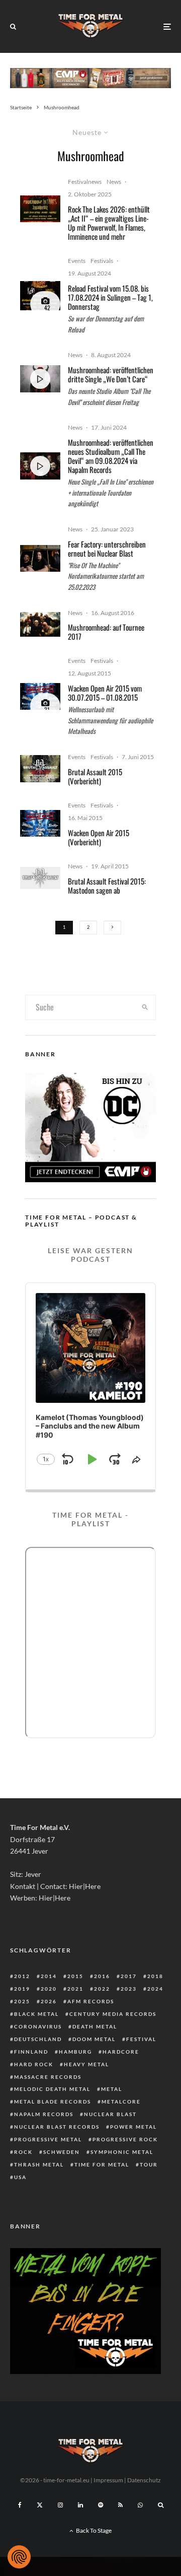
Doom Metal (94, 2039)
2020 (49, 1989)
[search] (145, 1007)
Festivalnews (85, 182)
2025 (22, 2001)
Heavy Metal (86, 2064)
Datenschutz (144, 2480)
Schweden (62, 2152)
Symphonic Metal (122, 2152)
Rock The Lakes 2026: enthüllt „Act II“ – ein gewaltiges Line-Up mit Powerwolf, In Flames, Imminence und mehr (109, 223)
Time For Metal (102, 2164)
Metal (112, 2089)
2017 (129, 1976)
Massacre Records (48, 2077)
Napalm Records (44, 2114)
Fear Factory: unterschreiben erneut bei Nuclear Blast (107, 549)
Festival (141, 2039)
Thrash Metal (39, 2164)
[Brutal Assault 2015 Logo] (40, 878)
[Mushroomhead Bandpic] (40, 625)
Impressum (108, 2480)
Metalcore (121, 2102)
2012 (22, 1976)
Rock (23, 2152)
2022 (102, 1989)
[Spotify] (101, 2505)
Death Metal (95, 2026)
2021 (75, 1989)
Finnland (31, 2052)
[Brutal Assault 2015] (40, 768)
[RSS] (120, 2505)
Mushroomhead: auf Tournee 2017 (106, 632)
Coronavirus (38, 2026)
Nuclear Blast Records (57, 2127)
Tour (149, 2164)
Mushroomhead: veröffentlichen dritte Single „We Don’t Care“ (111, 374)
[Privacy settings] (19, 2557)
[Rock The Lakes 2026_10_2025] (40, 209)
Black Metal (36, 2014)
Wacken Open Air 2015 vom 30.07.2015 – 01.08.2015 (105, 693)
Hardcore (121, 2052)
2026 (49, 2001)
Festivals (102, 261)
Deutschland (38, 2039)
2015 (75, 1976)
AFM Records (91, 2001)
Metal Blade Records (53, 2102)
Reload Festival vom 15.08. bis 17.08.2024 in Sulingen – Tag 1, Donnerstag (110, 297)
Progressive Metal (48, 2139)
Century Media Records (113, 2014)
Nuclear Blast (110, 2114)
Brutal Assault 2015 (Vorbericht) (95, 776)
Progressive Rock (125, 2139)
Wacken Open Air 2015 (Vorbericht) (99, 837)
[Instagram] (60, 2505)
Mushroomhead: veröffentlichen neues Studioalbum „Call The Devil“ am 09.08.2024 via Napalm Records (111, 456)
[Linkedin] (80, 2505)
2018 (155, 1976)
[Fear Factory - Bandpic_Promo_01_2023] (40, 558)
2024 (155, 1989)
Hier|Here (85, 1886)
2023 (129, 1989)
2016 (102, 1976)
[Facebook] (20, 2505)
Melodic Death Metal (52, 2089)
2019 (22, 1989)
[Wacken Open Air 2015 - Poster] (40, 696)
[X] (40, 2505)
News (114, 182)
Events (77, 261)
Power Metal (133, 2127)
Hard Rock (34, 2064)
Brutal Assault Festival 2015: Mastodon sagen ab (107, 886)
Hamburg (75, 2052)
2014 (49, 1976)
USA (20, 2177)
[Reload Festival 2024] (40, 296)
